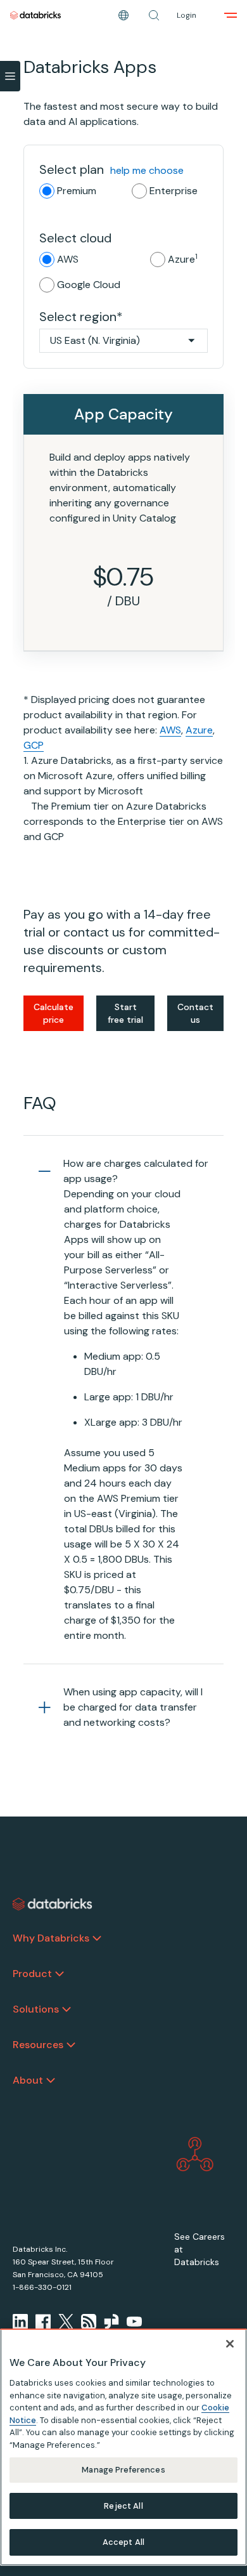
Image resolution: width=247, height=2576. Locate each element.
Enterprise (174, 191)
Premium (77, 191)
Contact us (195, 1013)
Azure (183, 259)
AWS (68, 259)
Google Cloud (89, 285)
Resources (38, 2045)
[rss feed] (89, 2322)
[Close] (230, 2344)
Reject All (123, 2506)
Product (32, 1974)
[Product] (60, 1974)
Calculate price (54, 1013)
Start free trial (125, 1013)
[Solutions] (66, 2009)
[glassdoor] (111, 2322)
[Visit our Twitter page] (66, 2322)
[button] (154, 15)
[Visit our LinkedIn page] (20, 2322)
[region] (123, 2447)
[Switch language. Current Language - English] (123, 15)
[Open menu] (231, 15)
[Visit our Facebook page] (43, 2322)
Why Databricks (51, 1938)
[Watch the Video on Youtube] (134, 2322)
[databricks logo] (53, 1904)
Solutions (36, 2009)
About (28, 2080)
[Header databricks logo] (35, 15)
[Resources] (71, 2045)
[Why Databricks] (97, 1938)
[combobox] (123, 341)
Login (187, 15)
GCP (34, 745)
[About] (51, 2080)
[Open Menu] (10, 76)
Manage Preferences (123, 2470)
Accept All (123, 2542)
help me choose (147, 170)
